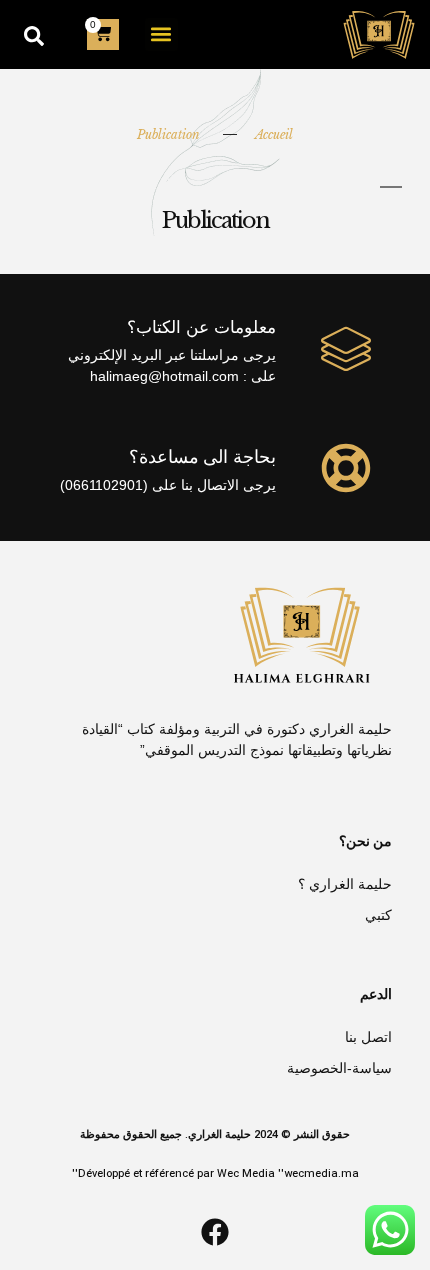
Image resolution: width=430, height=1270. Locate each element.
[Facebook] (215, 1232)
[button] (161, 34)
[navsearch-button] (34, 34)
